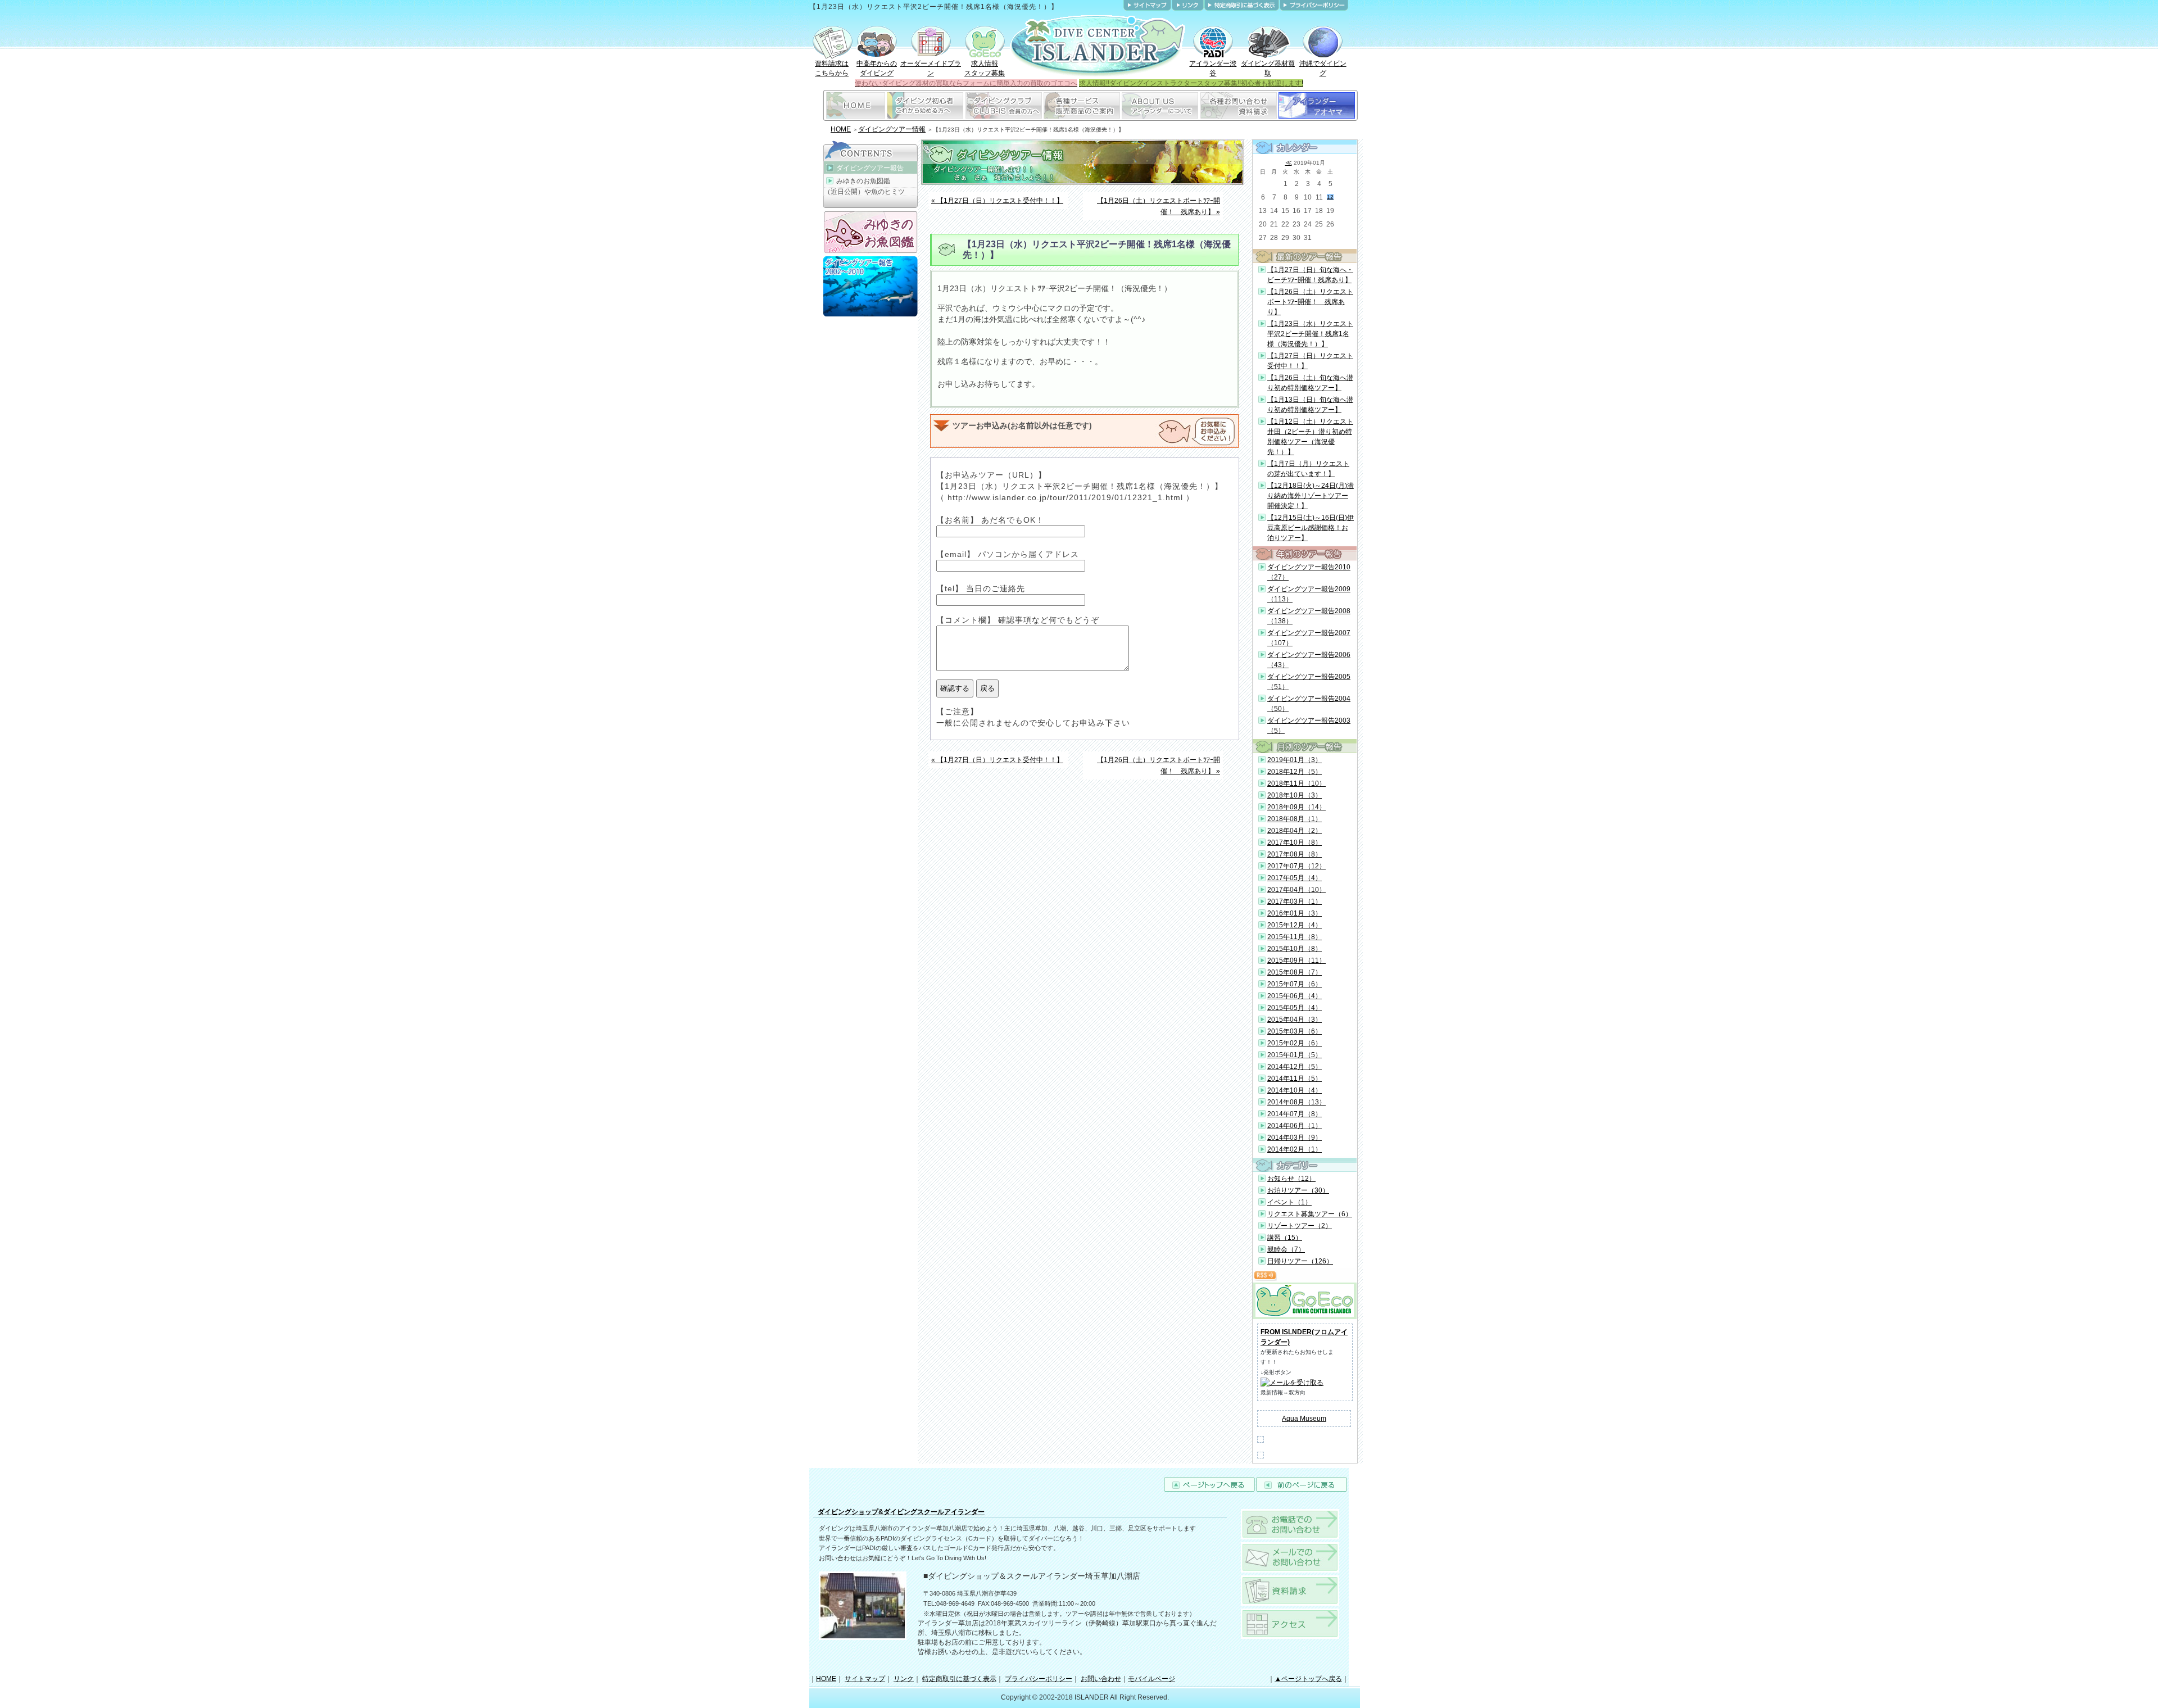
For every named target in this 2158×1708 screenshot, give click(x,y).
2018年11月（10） (1296, 783)
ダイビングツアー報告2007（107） (1309, 638)
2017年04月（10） (1296, 890)
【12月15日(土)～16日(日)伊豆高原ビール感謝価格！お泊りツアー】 (1311, 528)
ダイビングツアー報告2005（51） (1309, 682)
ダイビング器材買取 (1268, 68)
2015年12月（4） (1295, 925)
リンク (904, 1679)
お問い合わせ (1101, 1679)
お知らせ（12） (1291, 1179)
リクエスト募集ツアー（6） (1310, 1214)
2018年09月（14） (1296, 807)
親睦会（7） (1286, 1249)
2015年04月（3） (1295, 1020)
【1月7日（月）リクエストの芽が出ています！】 (1308, 469)
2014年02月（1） (1295, 1149)
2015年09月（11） (1296, 961)
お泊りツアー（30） (1298, 1190)
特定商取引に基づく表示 (959, 1679)
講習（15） (1285, 1238)
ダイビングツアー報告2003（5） (1309, 726)
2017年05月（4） (1295, 878)
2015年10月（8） (1295, 949)
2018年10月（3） (1295, 795)
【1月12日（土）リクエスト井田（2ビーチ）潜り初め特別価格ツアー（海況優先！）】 (1310, 437)
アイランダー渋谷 (1213, 68)
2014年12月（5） (1295, 1067)
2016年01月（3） (1295, 913)
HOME (841, 129)
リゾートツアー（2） (1300, 1226)
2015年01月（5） (1295, 1055)
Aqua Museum (1304, 1419)
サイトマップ (865, 1679)
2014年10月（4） (1295, 1090)
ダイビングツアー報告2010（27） (1309, 572)
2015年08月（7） (1295, 972)
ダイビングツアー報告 (870, 168)
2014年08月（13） (1296, 1102)
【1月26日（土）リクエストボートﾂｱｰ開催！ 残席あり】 (1310, 302)
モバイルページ (1151, 1679)
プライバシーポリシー (1039, 1679)
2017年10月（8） (1295, 842)
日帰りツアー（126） (1300, 1261)
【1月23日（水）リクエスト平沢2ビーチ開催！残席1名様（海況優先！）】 (1310, 334)
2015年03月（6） (1295, 1031)
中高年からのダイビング (877, 68)
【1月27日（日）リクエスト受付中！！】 (1310, 361)
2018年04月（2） (1295, 831)
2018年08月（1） (1295, 819)
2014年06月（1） (1295, 1126)
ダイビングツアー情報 (892, 129)
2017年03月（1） (1295, 901)
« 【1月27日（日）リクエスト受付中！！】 (997, 201)
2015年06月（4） (1295, 996)
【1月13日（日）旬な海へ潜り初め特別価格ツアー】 (1310, 405)
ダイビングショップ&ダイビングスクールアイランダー (901, 1512)
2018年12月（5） (1295, 772)
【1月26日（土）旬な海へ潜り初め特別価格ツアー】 (1310, 383)
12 (1330, 197)
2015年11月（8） (1295, 937)
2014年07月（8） (1295, 1114)
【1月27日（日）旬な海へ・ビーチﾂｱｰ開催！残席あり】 (1310, 275)
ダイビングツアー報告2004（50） (1309, 704)
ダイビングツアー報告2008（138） (1309, 616)
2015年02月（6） (1295, 1043)
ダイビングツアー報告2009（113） (1309, 594)
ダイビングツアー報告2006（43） (1309, 660)
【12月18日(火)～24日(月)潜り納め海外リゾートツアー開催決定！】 (1311, 496)
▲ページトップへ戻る (1308, 1679)
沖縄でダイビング (1323, 68)
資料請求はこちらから (832, 68)
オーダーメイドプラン (931, 68)
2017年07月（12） (1296, 866)
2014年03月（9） (1295, 1138)
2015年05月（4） (1295, 1008)
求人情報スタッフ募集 (985, 68)
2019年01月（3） (1295, 760)
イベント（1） (1289, 1202)
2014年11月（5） (1295, 1079)
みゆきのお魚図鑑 (863, 181)
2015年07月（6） (1295, 984)
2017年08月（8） (1295, 854)
